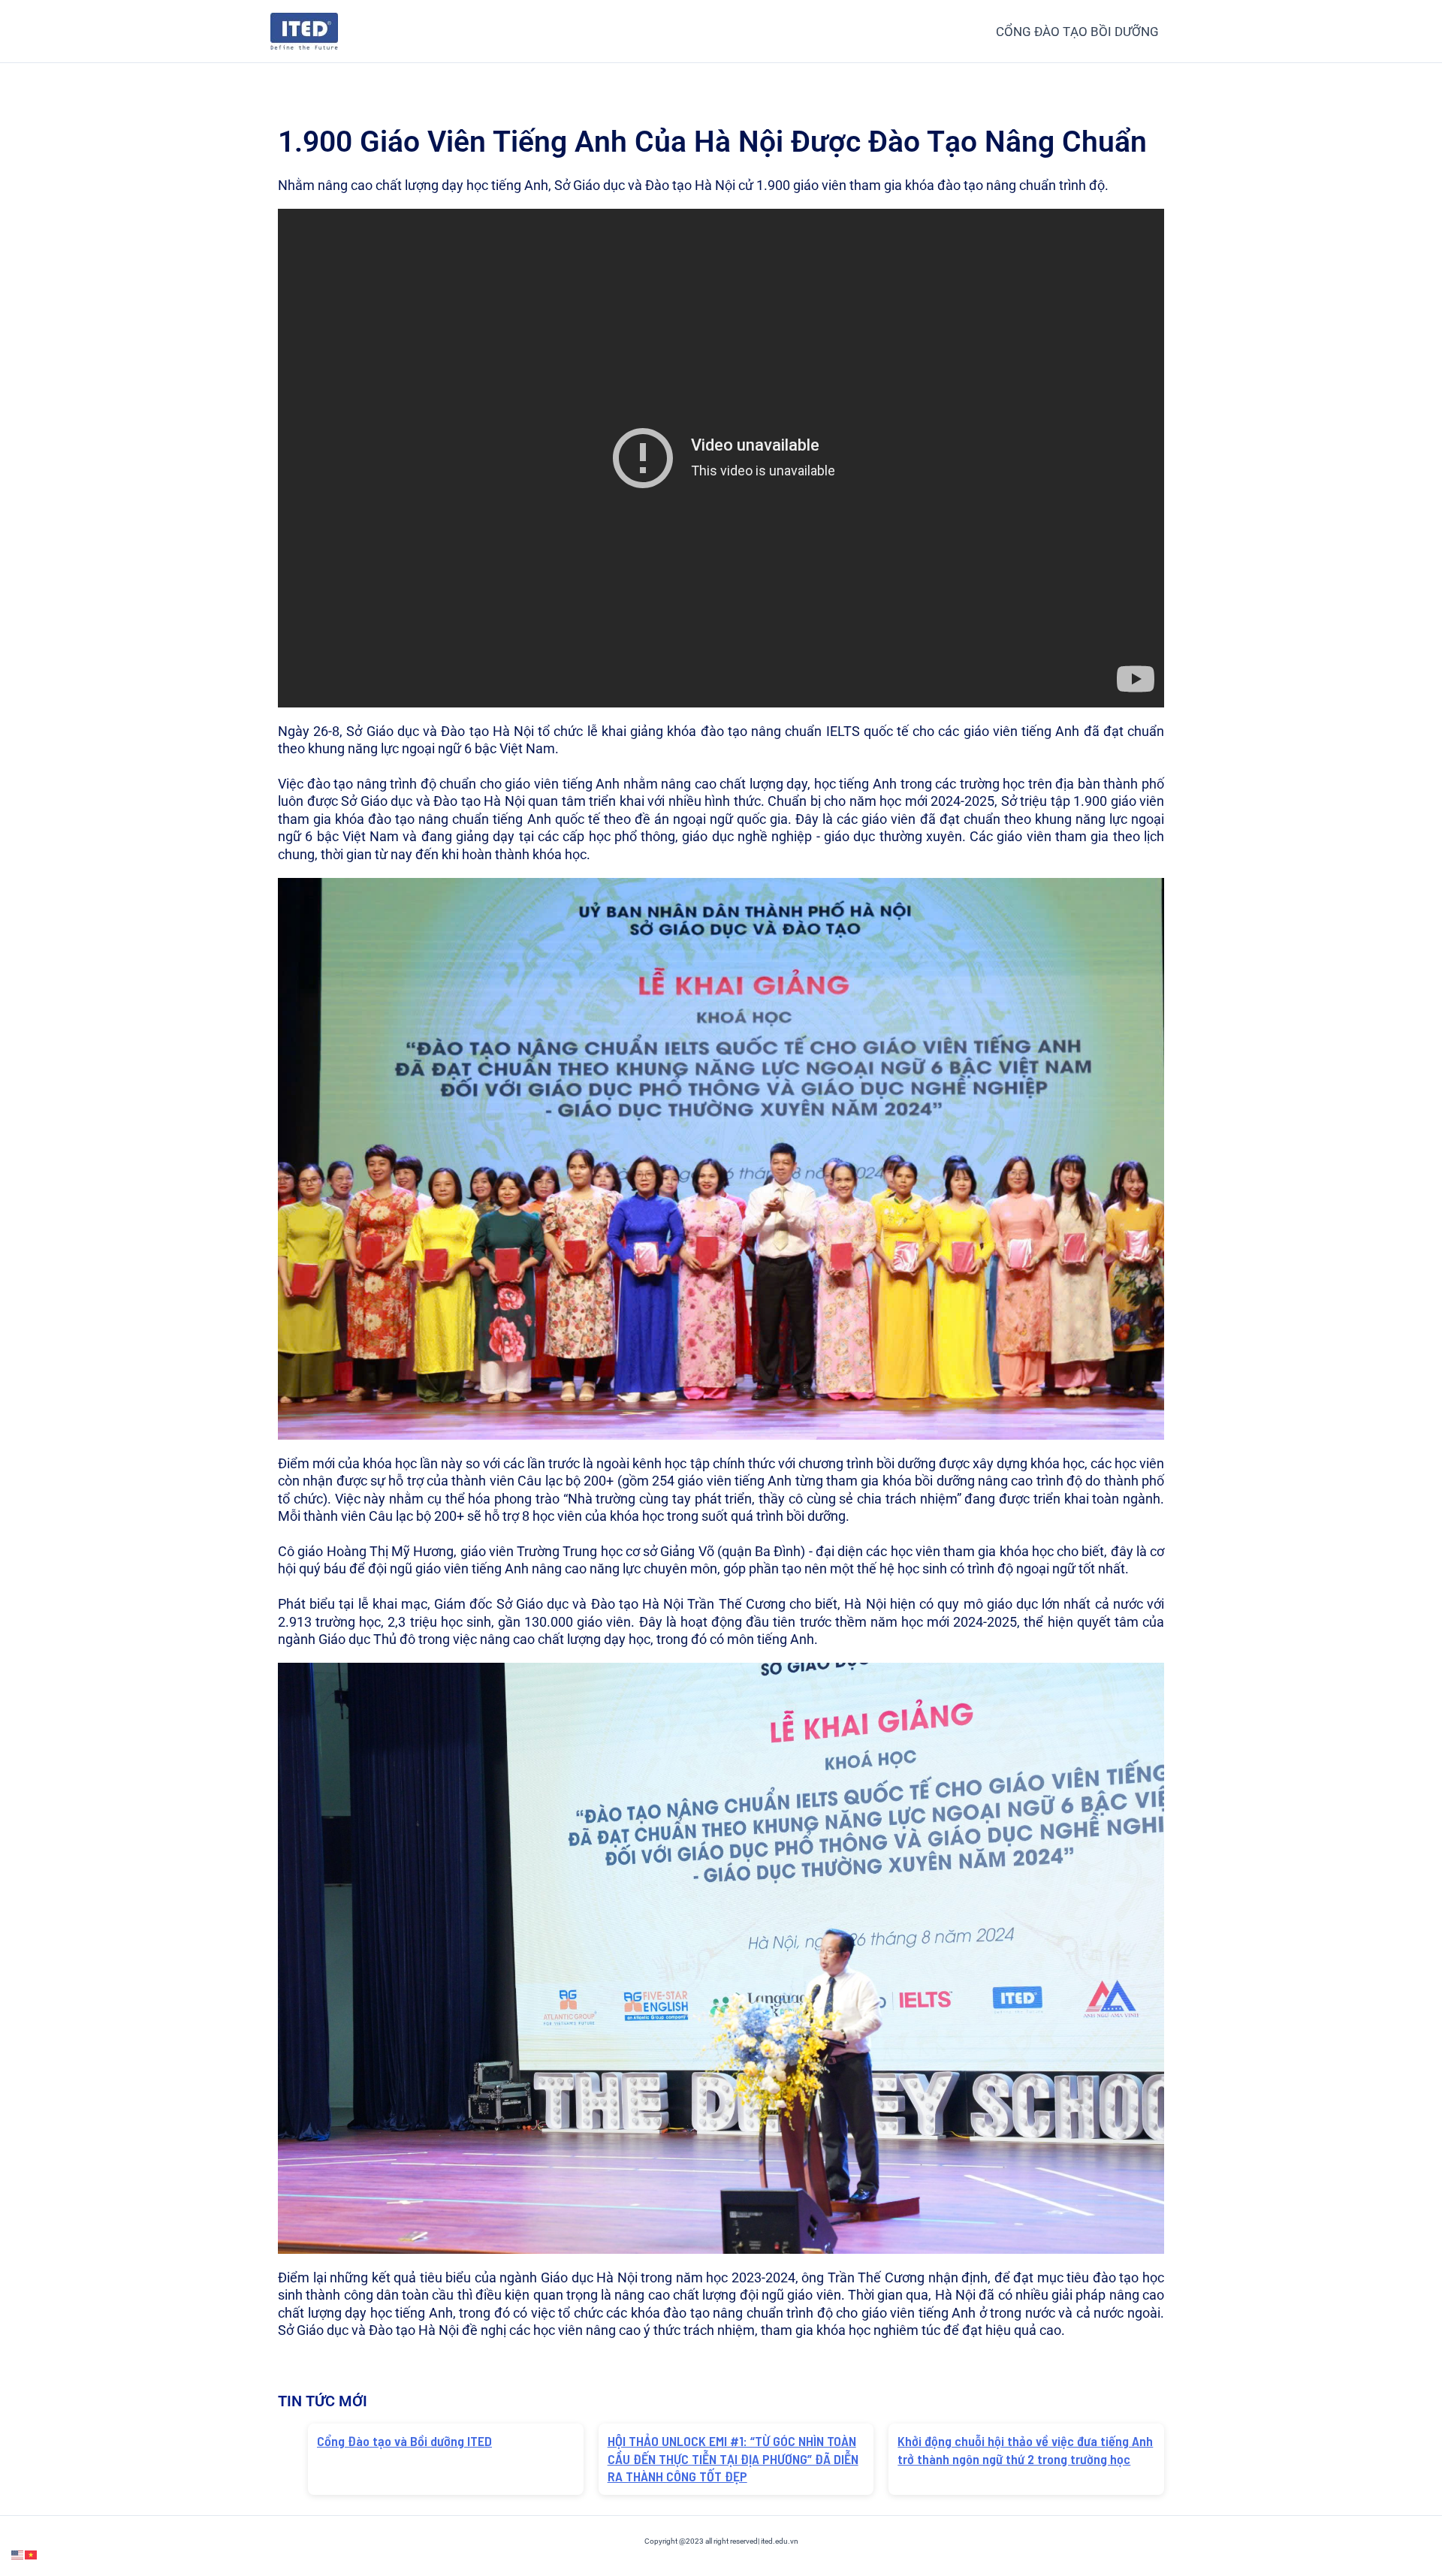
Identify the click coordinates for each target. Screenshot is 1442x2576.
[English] (18, 2554)
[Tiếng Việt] (32, 2554)
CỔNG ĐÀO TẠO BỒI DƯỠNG (1077, 32)
